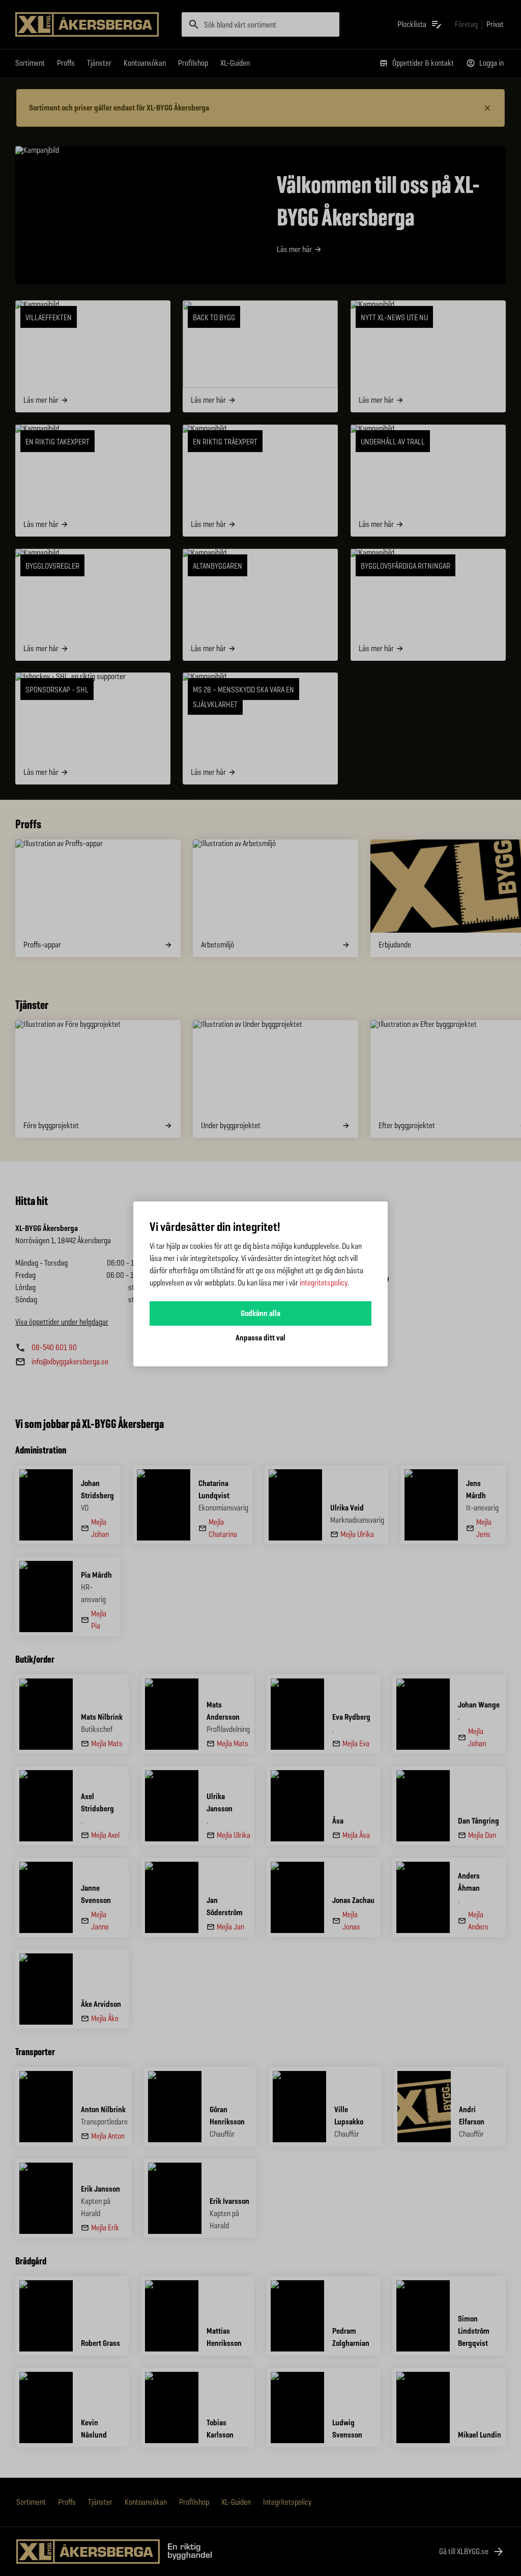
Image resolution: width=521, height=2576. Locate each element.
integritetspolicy (324, 1283)
